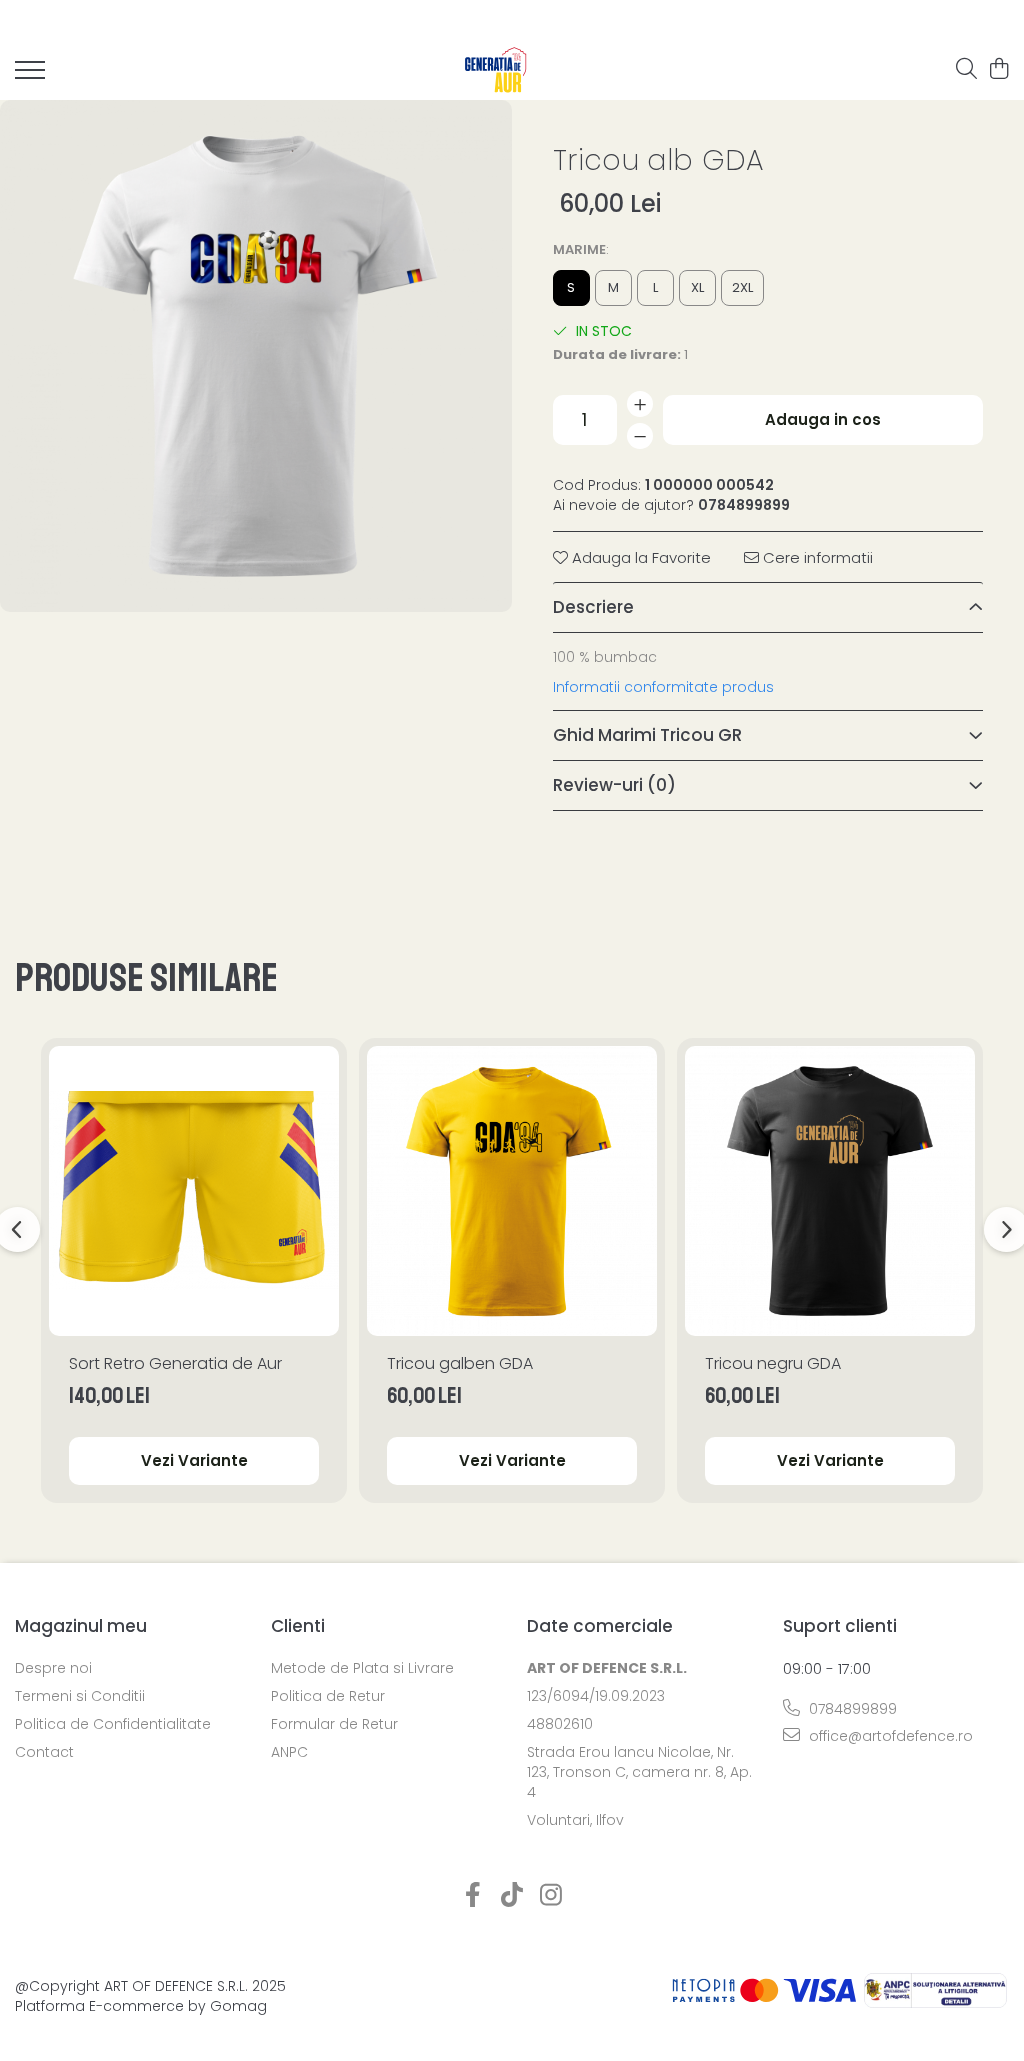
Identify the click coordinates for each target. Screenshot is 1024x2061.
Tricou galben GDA (460, 1363)
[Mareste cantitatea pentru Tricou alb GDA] (640, 404)
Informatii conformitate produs (663, 687)
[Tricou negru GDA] (830, 1191)
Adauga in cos (823, 419)
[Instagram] (551, 1896)
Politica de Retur (328, 1696)
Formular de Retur (334, 1724)
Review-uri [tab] (614, 785)
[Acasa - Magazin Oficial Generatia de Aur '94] (496, 70)
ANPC (289, 1752)
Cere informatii (816, 557)
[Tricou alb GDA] (256, 356)
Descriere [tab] (593, 607)
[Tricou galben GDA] (512, 1191)
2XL (742, 287)
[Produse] (30, 76)
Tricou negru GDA (773, 1363)
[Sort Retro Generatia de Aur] (194, 1191)
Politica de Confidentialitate (113, 1724)
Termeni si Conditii (80, 1696)
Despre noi (53, 1668)
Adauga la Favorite (639, 557)
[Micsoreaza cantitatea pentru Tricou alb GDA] (640, 436)
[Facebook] (473, 1896)
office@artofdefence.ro (889, 1736)
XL (697, 287)
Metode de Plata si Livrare (362, 1668)
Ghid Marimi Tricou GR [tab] (647, 735)
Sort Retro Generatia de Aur (175, 1363)
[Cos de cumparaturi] (998, 70)
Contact (44, 1752)
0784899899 (851, 1709)
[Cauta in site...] (966, 70)
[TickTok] (512, 1896)
